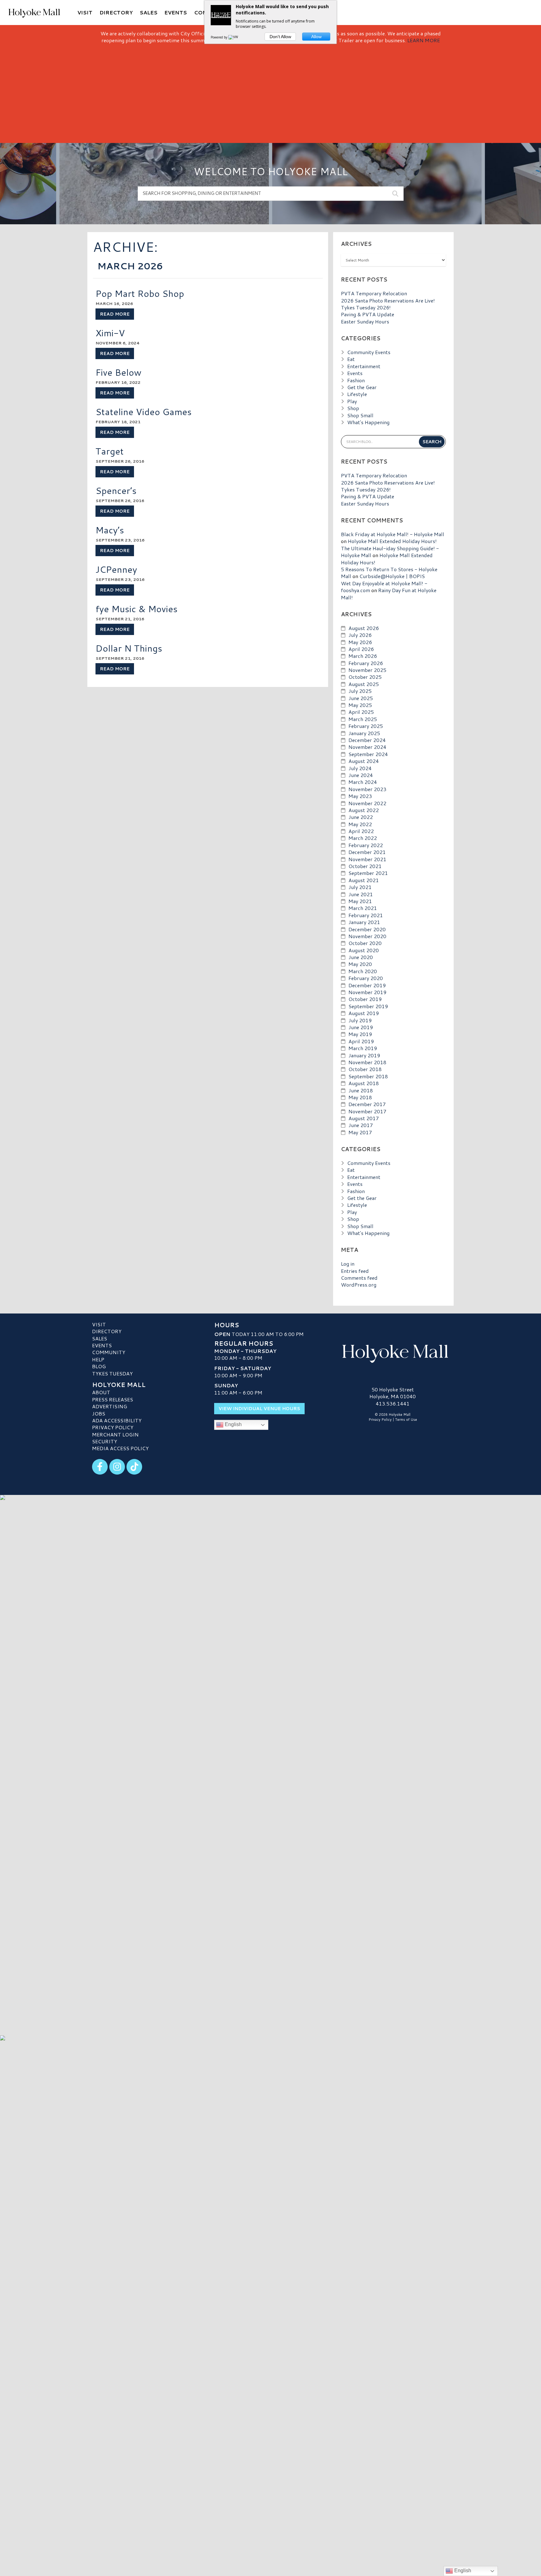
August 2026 (364, 628)
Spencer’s (116, 490)
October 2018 (365, 1069)
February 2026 (366, 663)
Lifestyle (357, 394)
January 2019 (364, 1055)
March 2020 (363, 971)
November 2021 (367, 859)
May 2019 (360, 1034)
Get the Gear (362, 387)
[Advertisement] (270, 91)
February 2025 (366, 726)
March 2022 (363, 838)
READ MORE (115, 314)
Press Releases (113, 1399)
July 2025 (360, 691)
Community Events (369, 352)
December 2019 (367, 985)
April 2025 (361, 712)
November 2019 (367, 992)
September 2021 (368, 873)
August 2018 (364, 1083)
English (233, 1424)
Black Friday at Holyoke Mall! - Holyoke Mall (393, 534)
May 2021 (360, 901)
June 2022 (361, 817)
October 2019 (365, 999)
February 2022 (366, 845)
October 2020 (365, 943)
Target (110, 451)
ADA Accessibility (117, 1420)
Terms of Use (406, 1420)
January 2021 (364, 922)
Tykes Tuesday (112, 1373)
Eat (351, 359)
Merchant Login (115, 1434)
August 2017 (364, 1118)
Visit (99, 1324)
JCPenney (116, 569)
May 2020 (360, 964)
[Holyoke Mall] (393, 1352)
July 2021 (360, 887)
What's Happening (368, 422)
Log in (348, 1264)
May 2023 (360, 796)
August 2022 (364, 810)
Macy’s (110, 530)
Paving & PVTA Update (368, 314)
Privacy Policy (113, 1427)
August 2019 (364, 1013)
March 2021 (363, 908)
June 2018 (361, 1090)
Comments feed (359, 1278)
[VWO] (234, 37)
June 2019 (361, 1027)
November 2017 (367, 1111)
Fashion (356, 380)
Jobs (99, 1413)
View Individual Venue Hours (259, 1409)
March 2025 (363, 719)
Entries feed (355, 1271)
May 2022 (360, 824)
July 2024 (360, 768)
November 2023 (367, 789)
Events (355, 373)
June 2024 (361, 775)
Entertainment (364, 366)
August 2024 (364, 761)
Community (109, 1352)
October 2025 (365, 677)
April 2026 (361, 649)
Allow (316, 37)
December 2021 (367, 852)
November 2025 (367, 670)
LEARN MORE (424, 40)
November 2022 (367, 803)
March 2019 (363, 1048)
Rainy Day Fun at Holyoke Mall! (389, 594)
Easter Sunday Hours (365, 321)
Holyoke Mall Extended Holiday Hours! (392, 541)
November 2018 (367, 1062)
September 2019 (368, 1006)
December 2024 (367, 740)
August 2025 (364, 684)
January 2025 (364, 733)
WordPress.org (359, 1285)
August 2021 (364, 880)
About (101, 1392)
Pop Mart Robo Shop (140, 293)
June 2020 (361, 957)
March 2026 (363, 656)
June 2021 (361, 894)
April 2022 (361, 831)
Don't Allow (280, 37)
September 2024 (368, 754)
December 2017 (367, 1104)
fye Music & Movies (137, 609)
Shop (353, 408)
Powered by (219, 37)
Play (352, 401)
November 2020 (367, 936)
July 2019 (360, 1020)
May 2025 (360, 705)
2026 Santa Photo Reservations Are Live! (388, 300)
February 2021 (366, 915)
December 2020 (367, 929)
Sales (100, 1338)
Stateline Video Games (144, 412)
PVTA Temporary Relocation (374, 293)
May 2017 (360, 1132)
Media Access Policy (120, 1448)
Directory (107, 1331)
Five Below (119, 372)
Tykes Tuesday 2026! (366, 307)
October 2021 (365, 866)
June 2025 (361, 698)
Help (98, 1359)
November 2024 (367, 747)
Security (105, 1441)
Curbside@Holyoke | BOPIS (392, 576)
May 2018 (360, 1097)
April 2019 (361, 1041)
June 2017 (361, 1125)
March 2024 (363, 782)
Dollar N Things (129, 648)
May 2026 (360, 642)
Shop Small (360, 415)
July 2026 (360, 635)
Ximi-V (110, 333)
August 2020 (364, 950)
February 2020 (366, 978)
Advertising (110, 1406)
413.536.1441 (393, 1404)
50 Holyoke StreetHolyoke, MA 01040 (393, 1393)
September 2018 (368, 1076)
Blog (99, 1366)
